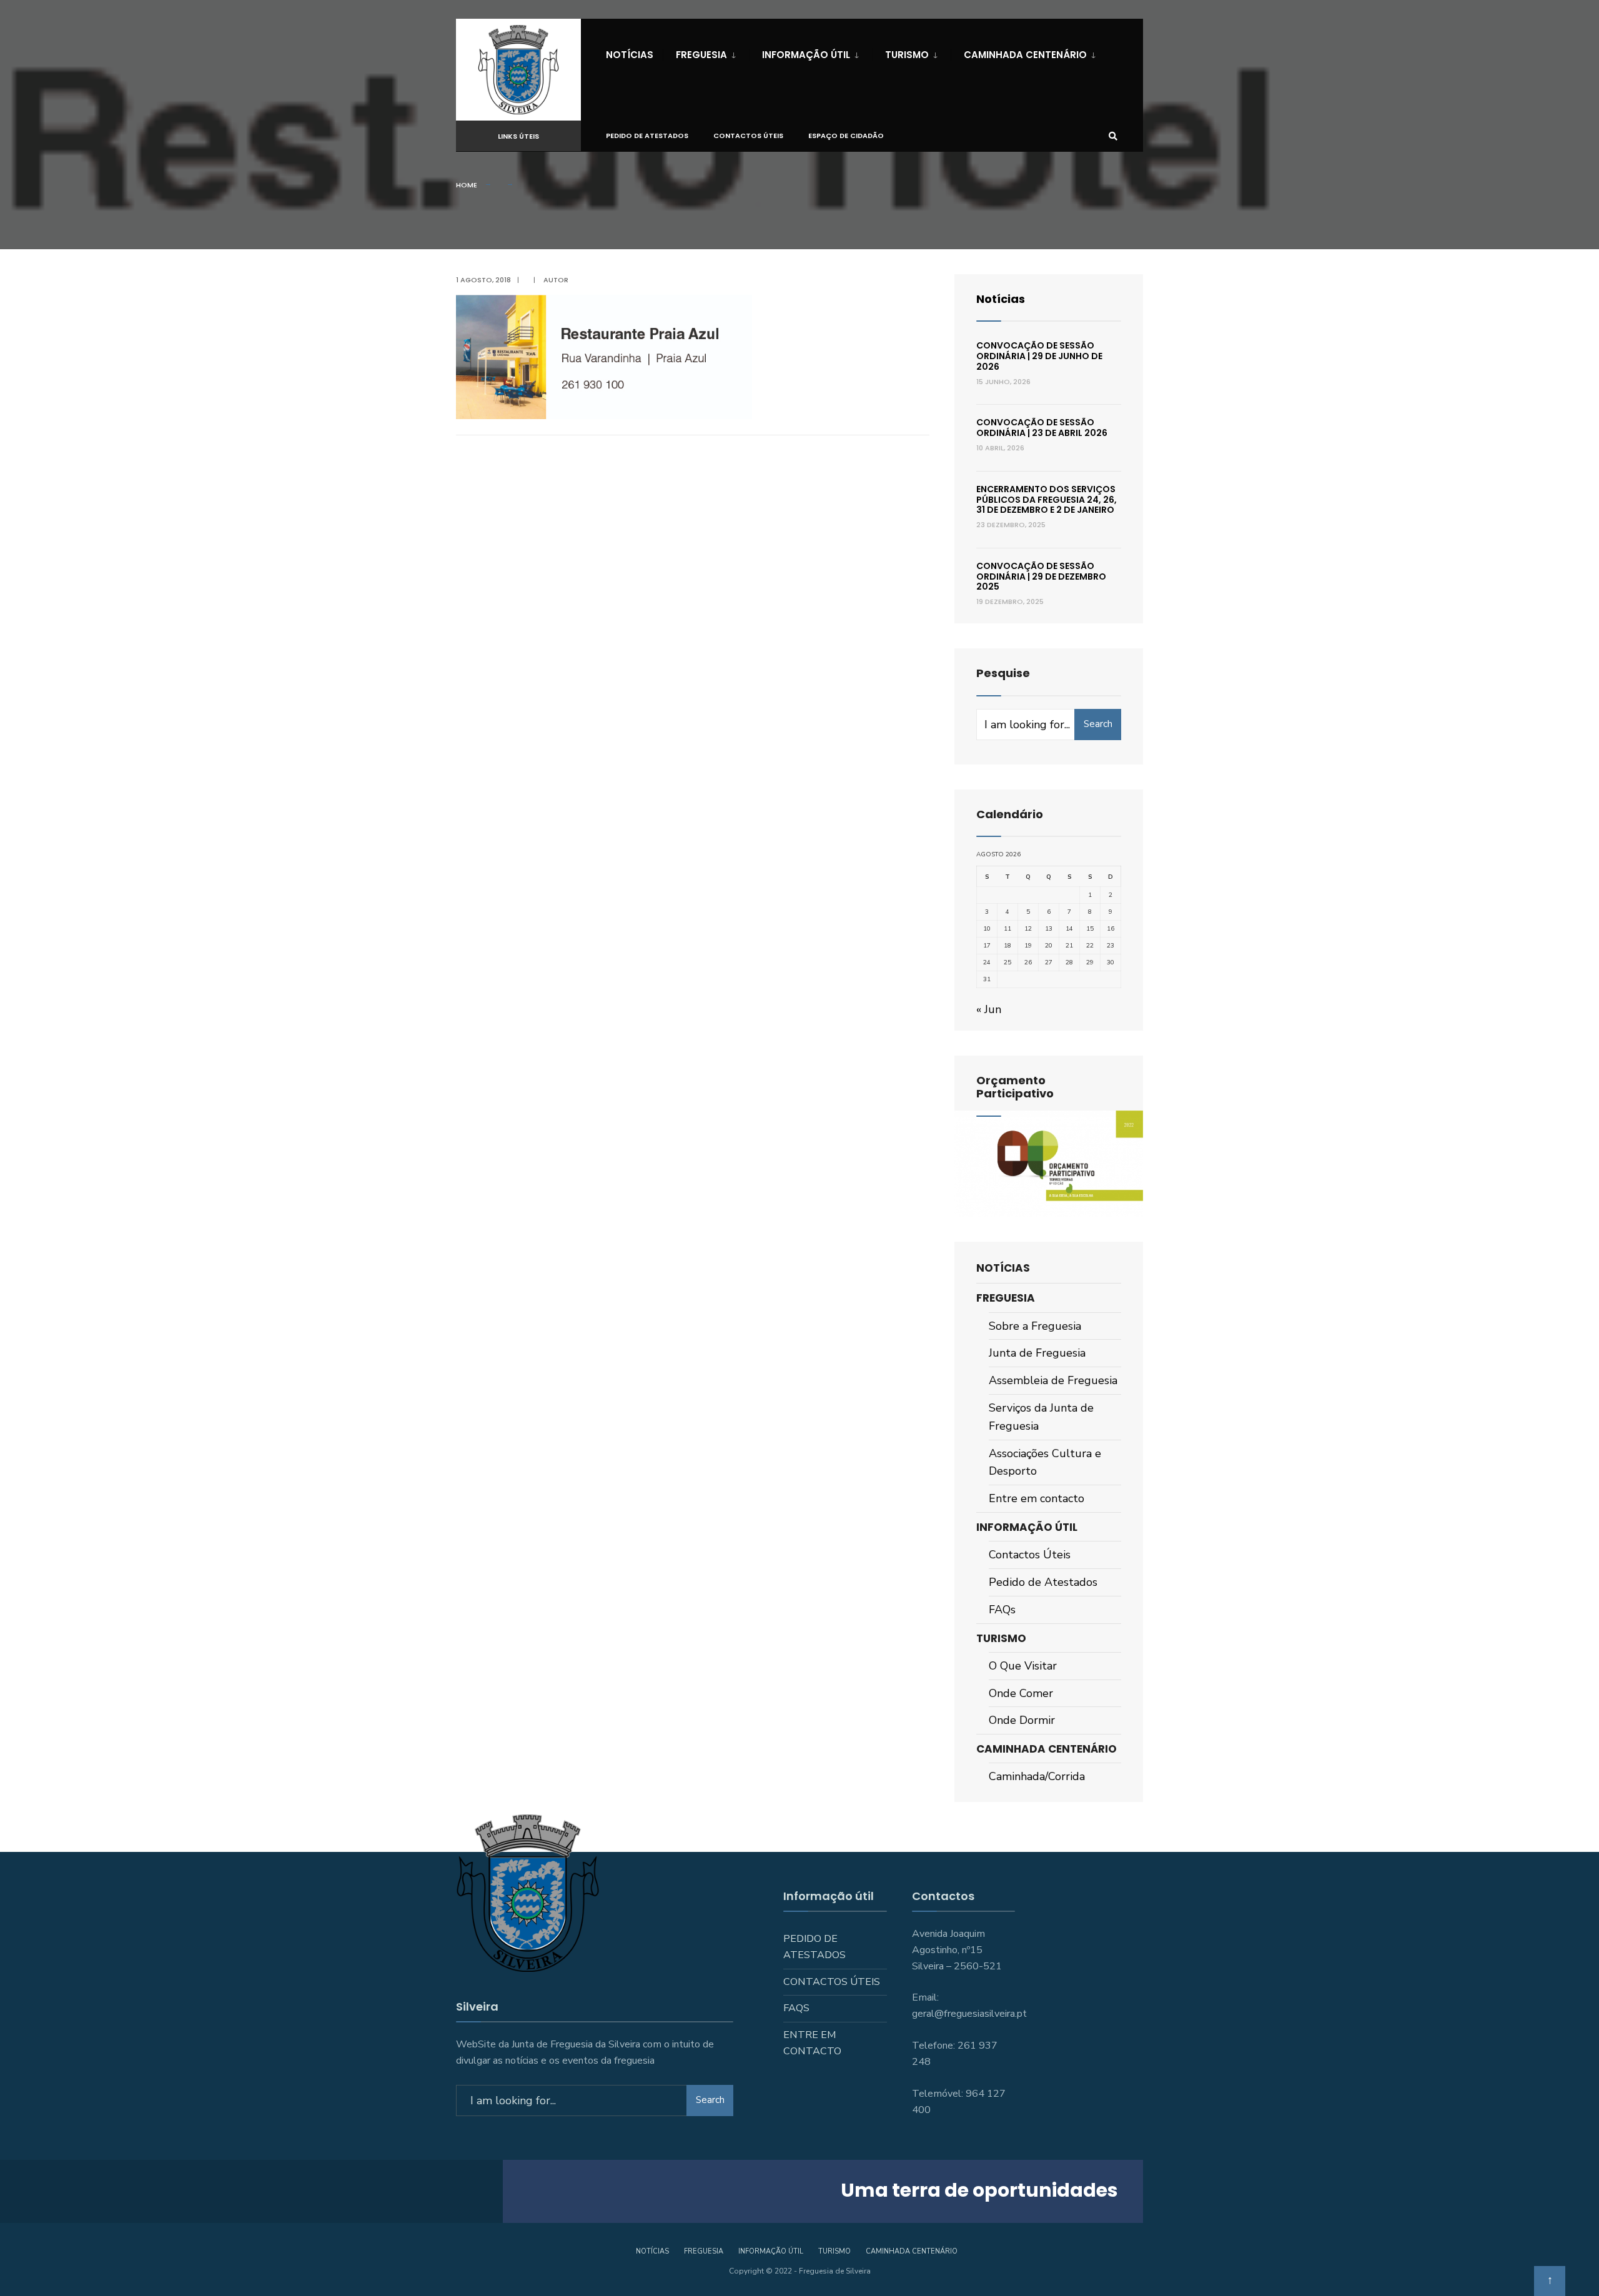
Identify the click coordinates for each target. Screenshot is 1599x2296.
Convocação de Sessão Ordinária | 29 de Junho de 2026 (1039, 356)
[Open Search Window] (1113, 136)
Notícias (630, 55)
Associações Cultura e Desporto (1045, 1462)
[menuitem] (706, 52)
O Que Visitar (1023, 1666)
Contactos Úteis (748, 136)
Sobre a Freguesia (1035, 1326)
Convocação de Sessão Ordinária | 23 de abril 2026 (1042, 428)
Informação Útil (806, 55)
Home (467, 185)
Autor (556, 280)
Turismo (907, 55)
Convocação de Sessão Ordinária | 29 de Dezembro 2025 (1041, 576)
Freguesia (701, 55)
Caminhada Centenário (1025, 55)
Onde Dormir (1022, 1720)
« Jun (989, 1009)
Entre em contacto (1037, 1498)
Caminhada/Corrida (1037, 1776)
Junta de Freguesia (1037, 1353)
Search (1098, 724)
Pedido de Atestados (647, 136)
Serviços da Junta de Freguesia (1041, 1417)
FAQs (1002, 1610)
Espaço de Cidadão (846, 136)
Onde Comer (1021, 1693)
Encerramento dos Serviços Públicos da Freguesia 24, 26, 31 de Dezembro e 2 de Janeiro (1047, 500)
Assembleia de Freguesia (1053, 1380)
